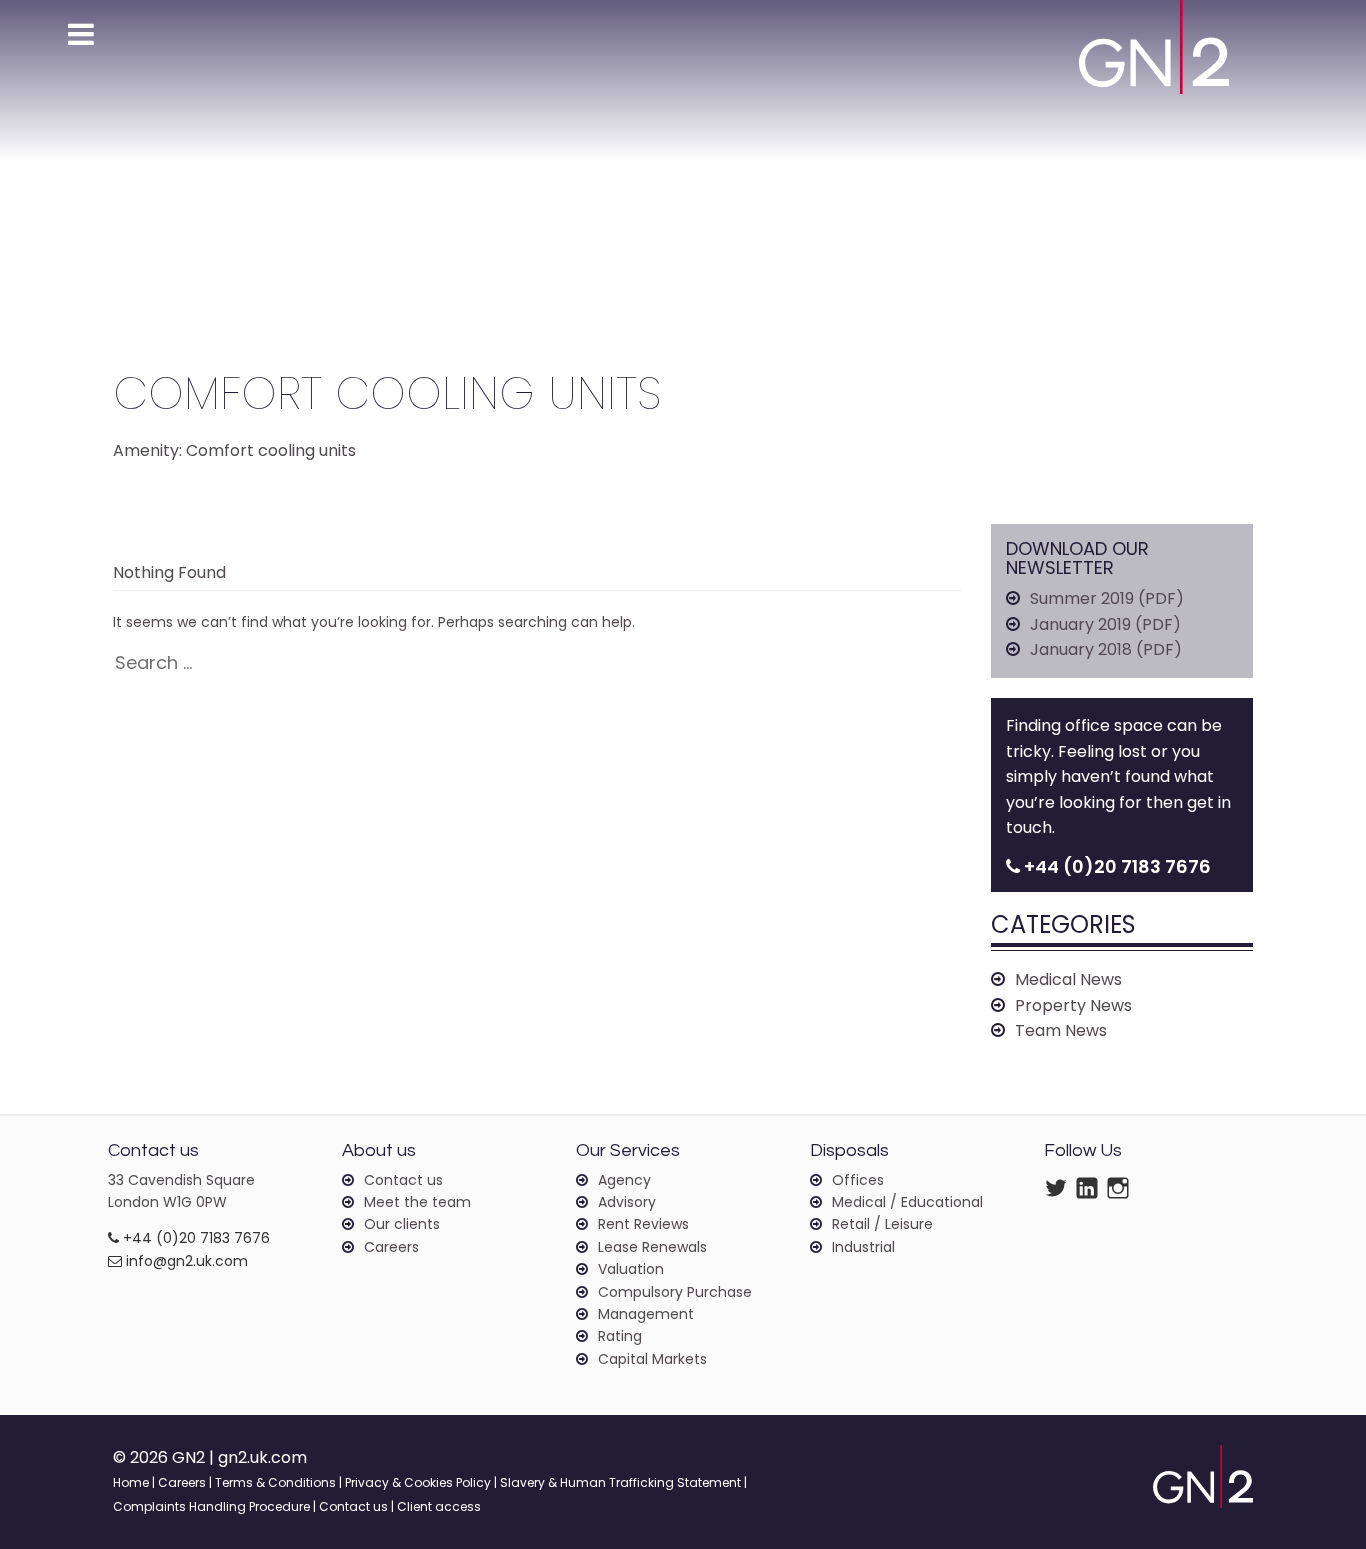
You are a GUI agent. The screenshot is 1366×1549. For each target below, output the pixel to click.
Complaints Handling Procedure (211, 1506)
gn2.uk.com (262, 1457)
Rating (620, 1336)
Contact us (403, 1180)
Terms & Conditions (275, 1482)
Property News (1073, 1005)
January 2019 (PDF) (1105, 624)
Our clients (402, 1224)
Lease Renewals (652, 1247)
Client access (439, 1506)
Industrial (863, 1247)
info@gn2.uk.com (185, 1261)
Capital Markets (652, 1359)
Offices (858, 1180)
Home (131, 1482)
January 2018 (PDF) (1106, 649)
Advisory (627, 1202)
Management (646, 1314)
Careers (391, 1247)
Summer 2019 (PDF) (1107, 598)
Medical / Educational (907, 1202)
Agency (624, 1180)
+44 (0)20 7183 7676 (194, 1238)
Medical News (1068, 979)
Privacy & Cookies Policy (418, 1482)
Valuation (631, 1269)
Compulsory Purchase (675, 1292)
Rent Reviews (643, 1224)
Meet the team (417, 1202)
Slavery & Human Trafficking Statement (620, 1482)
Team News (1061, 1030)
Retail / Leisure (882, 1224)
